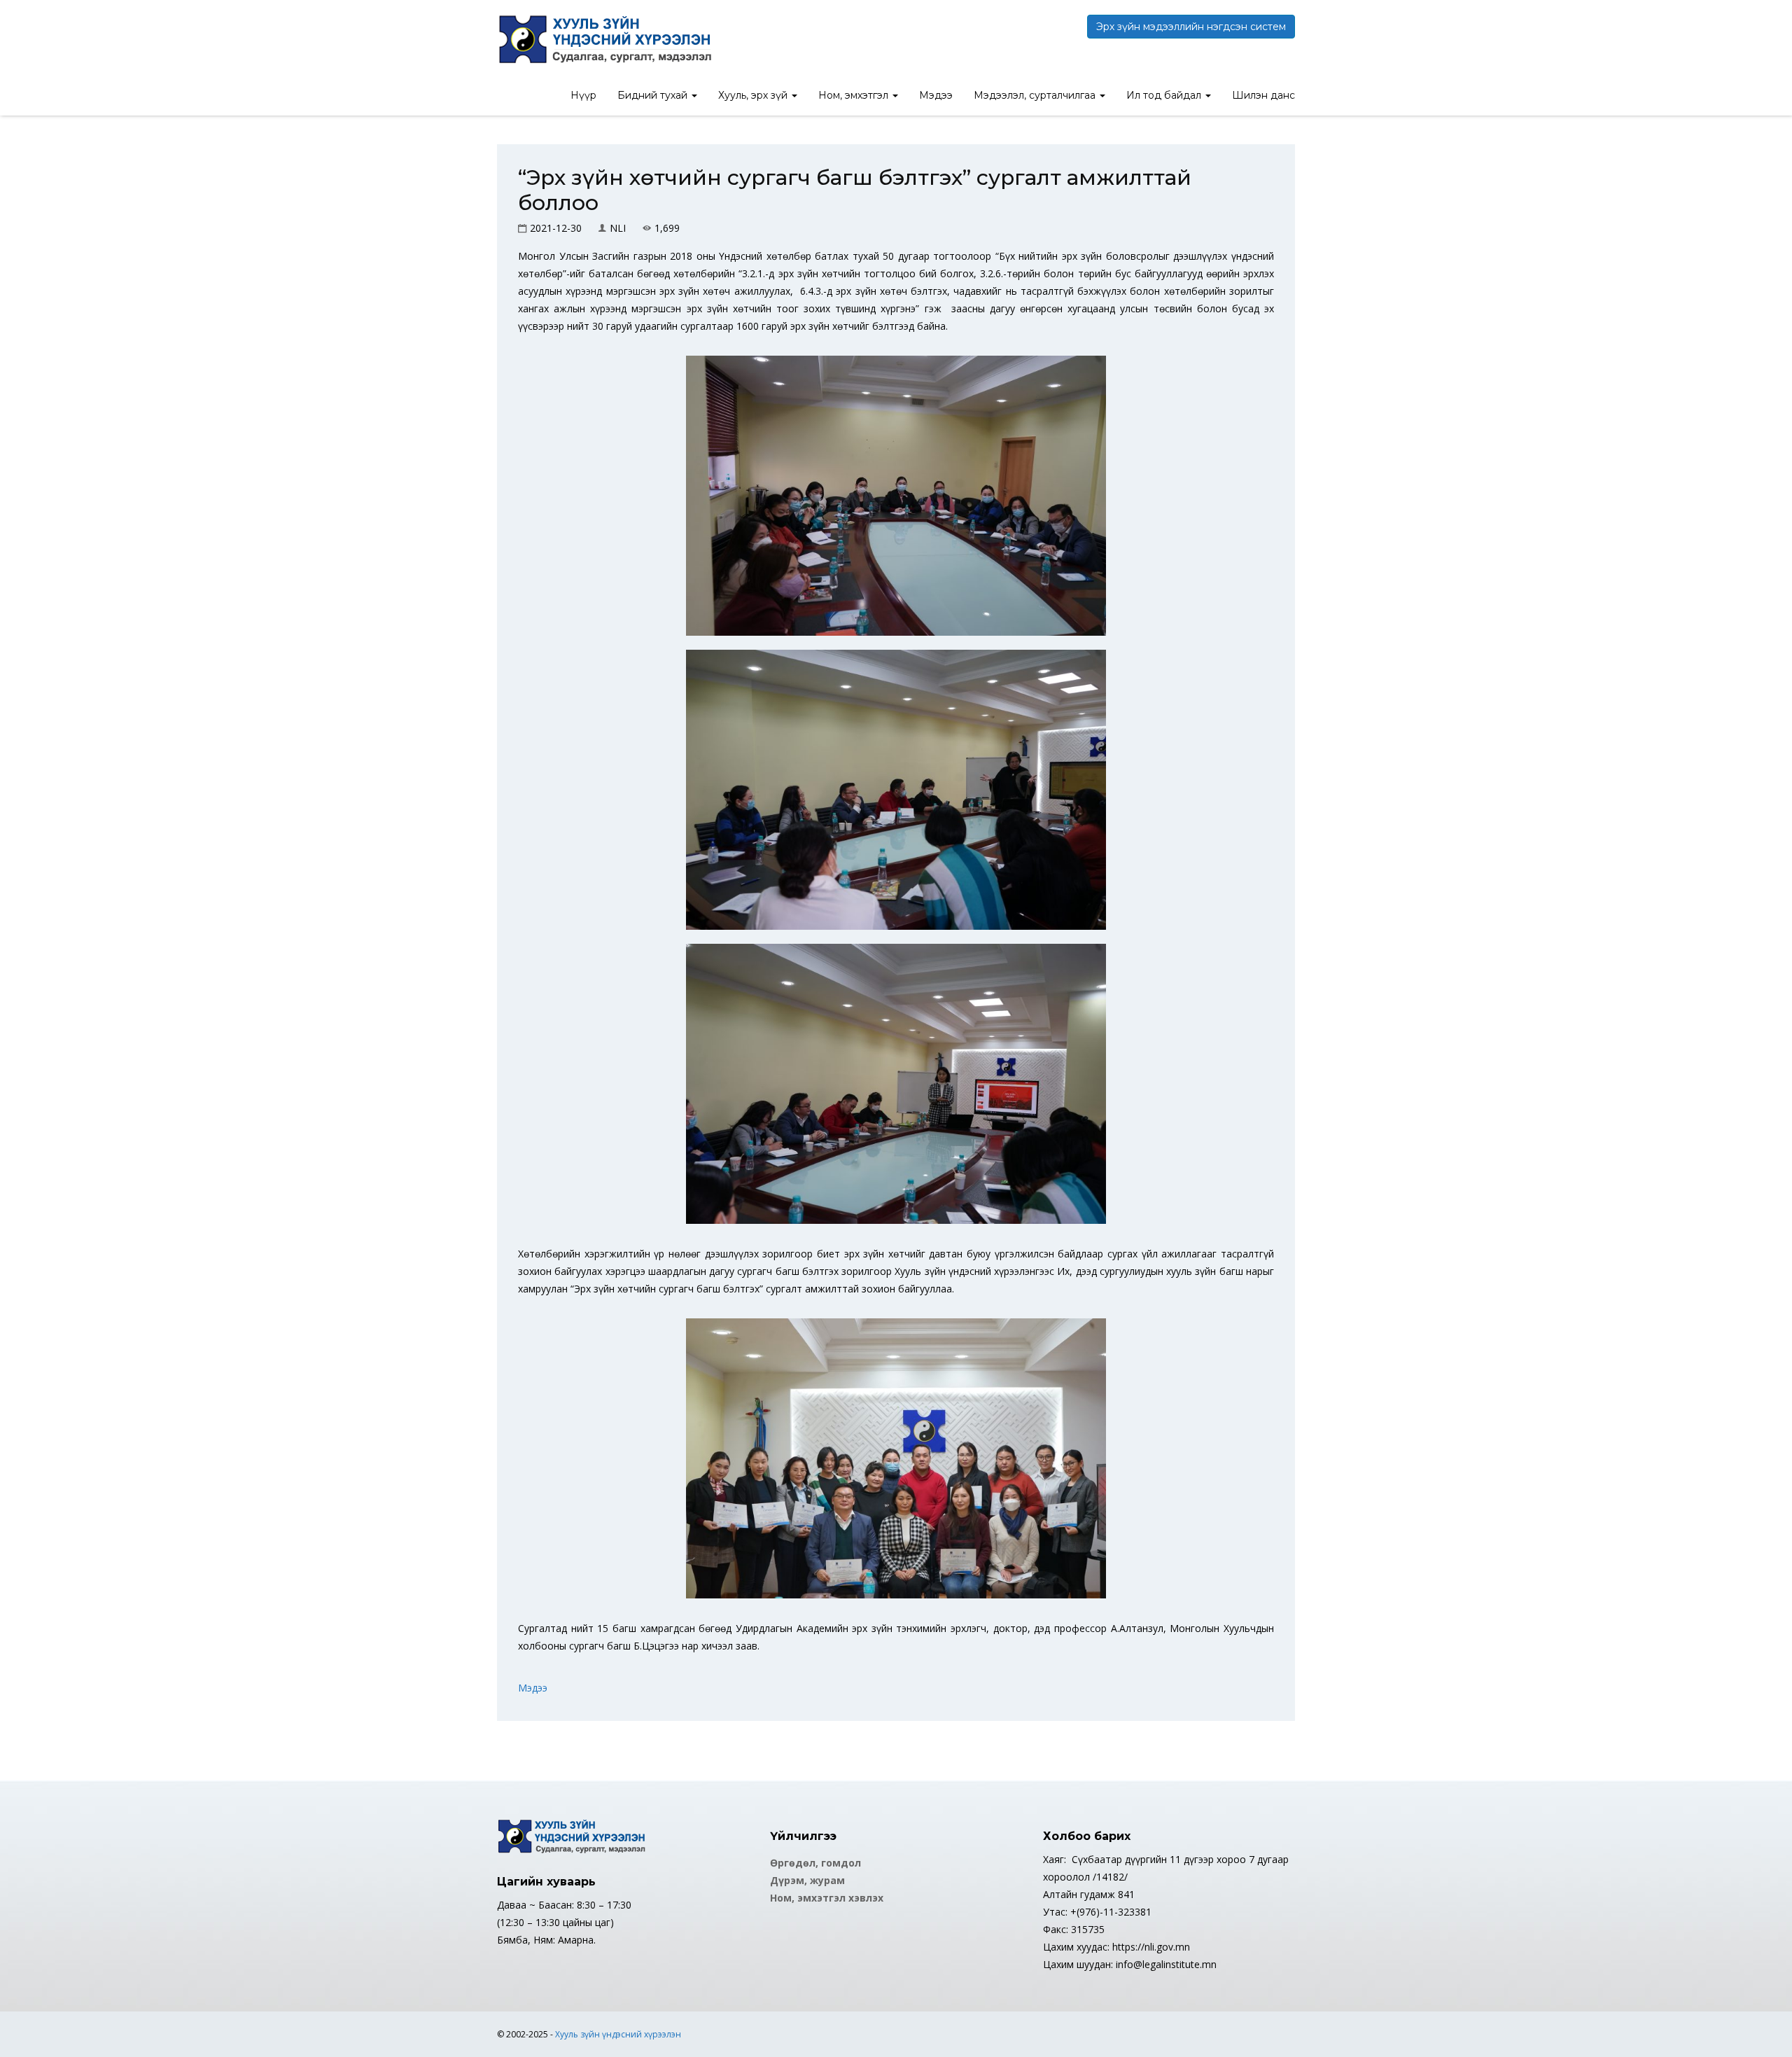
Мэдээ (936, 95)
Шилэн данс (1263, 95)
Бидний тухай (654, 95)
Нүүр (583, 95)
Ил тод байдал (1165, 95)
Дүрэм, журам (807, 1880)
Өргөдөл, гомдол (815, 1863)
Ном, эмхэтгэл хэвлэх (827, 1898)
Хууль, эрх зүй (754, 95)
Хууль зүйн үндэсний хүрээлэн (618, 2034)
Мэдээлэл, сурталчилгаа (1036, 95)
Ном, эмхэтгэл (855, 95)
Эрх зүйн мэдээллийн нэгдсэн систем (1191, 27)
